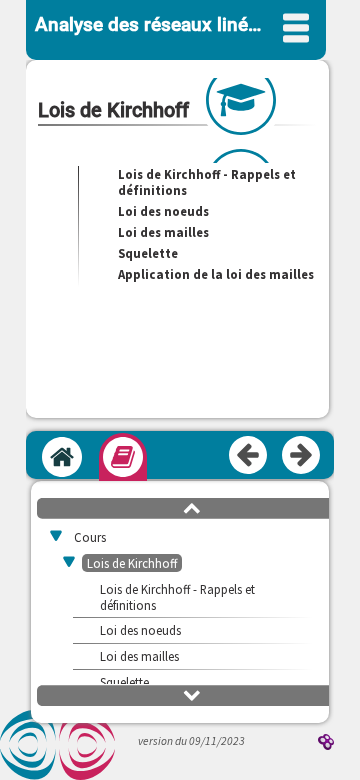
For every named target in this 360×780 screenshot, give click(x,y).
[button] (192, 507)
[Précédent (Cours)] (249, 456)
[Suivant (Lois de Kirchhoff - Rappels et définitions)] (302, 456)
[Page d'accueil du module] (62, 457)
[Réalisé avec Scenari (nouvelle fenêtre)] (326, 743)
